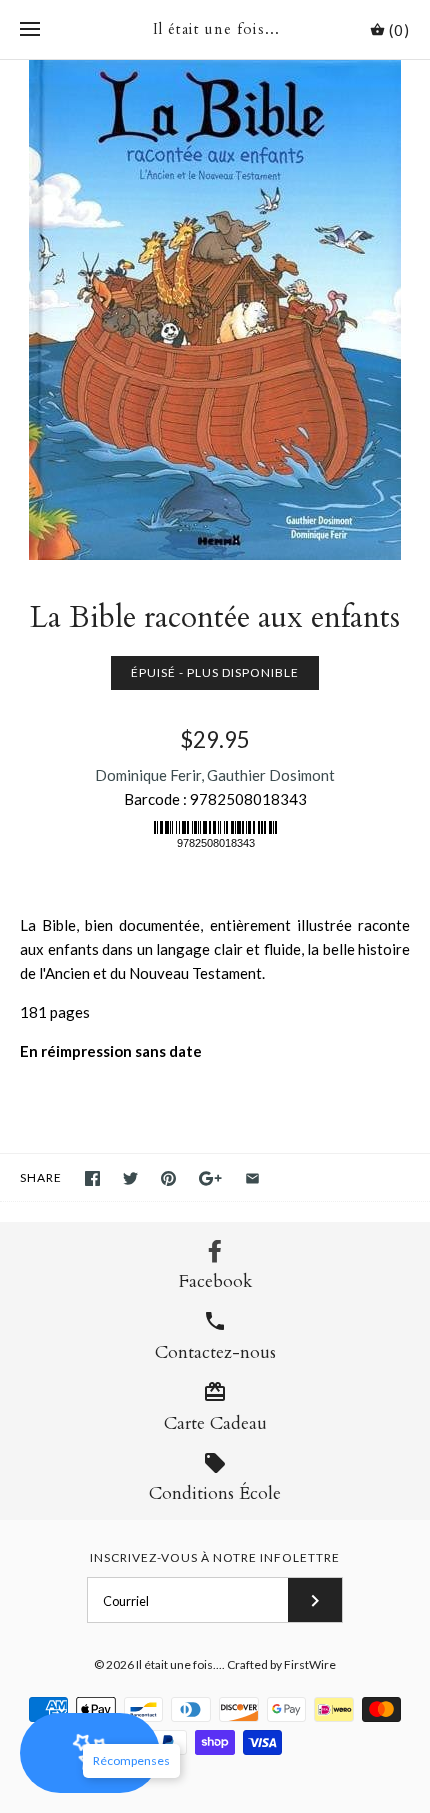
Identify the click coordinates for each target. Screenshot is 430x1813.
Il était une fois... (179, 1664)
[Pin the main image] (168, 1178)
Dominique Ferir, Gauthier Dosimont (215, 775)
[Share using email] (252, 1178)
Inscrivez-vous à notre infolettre (215, 1557)
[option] (215, 310)
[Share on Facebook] (92, 1178)
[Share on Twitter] (130, 1178)
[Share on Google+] (210, 1178)
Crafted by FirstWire (281, 1664)
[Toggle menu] (30, 30)
